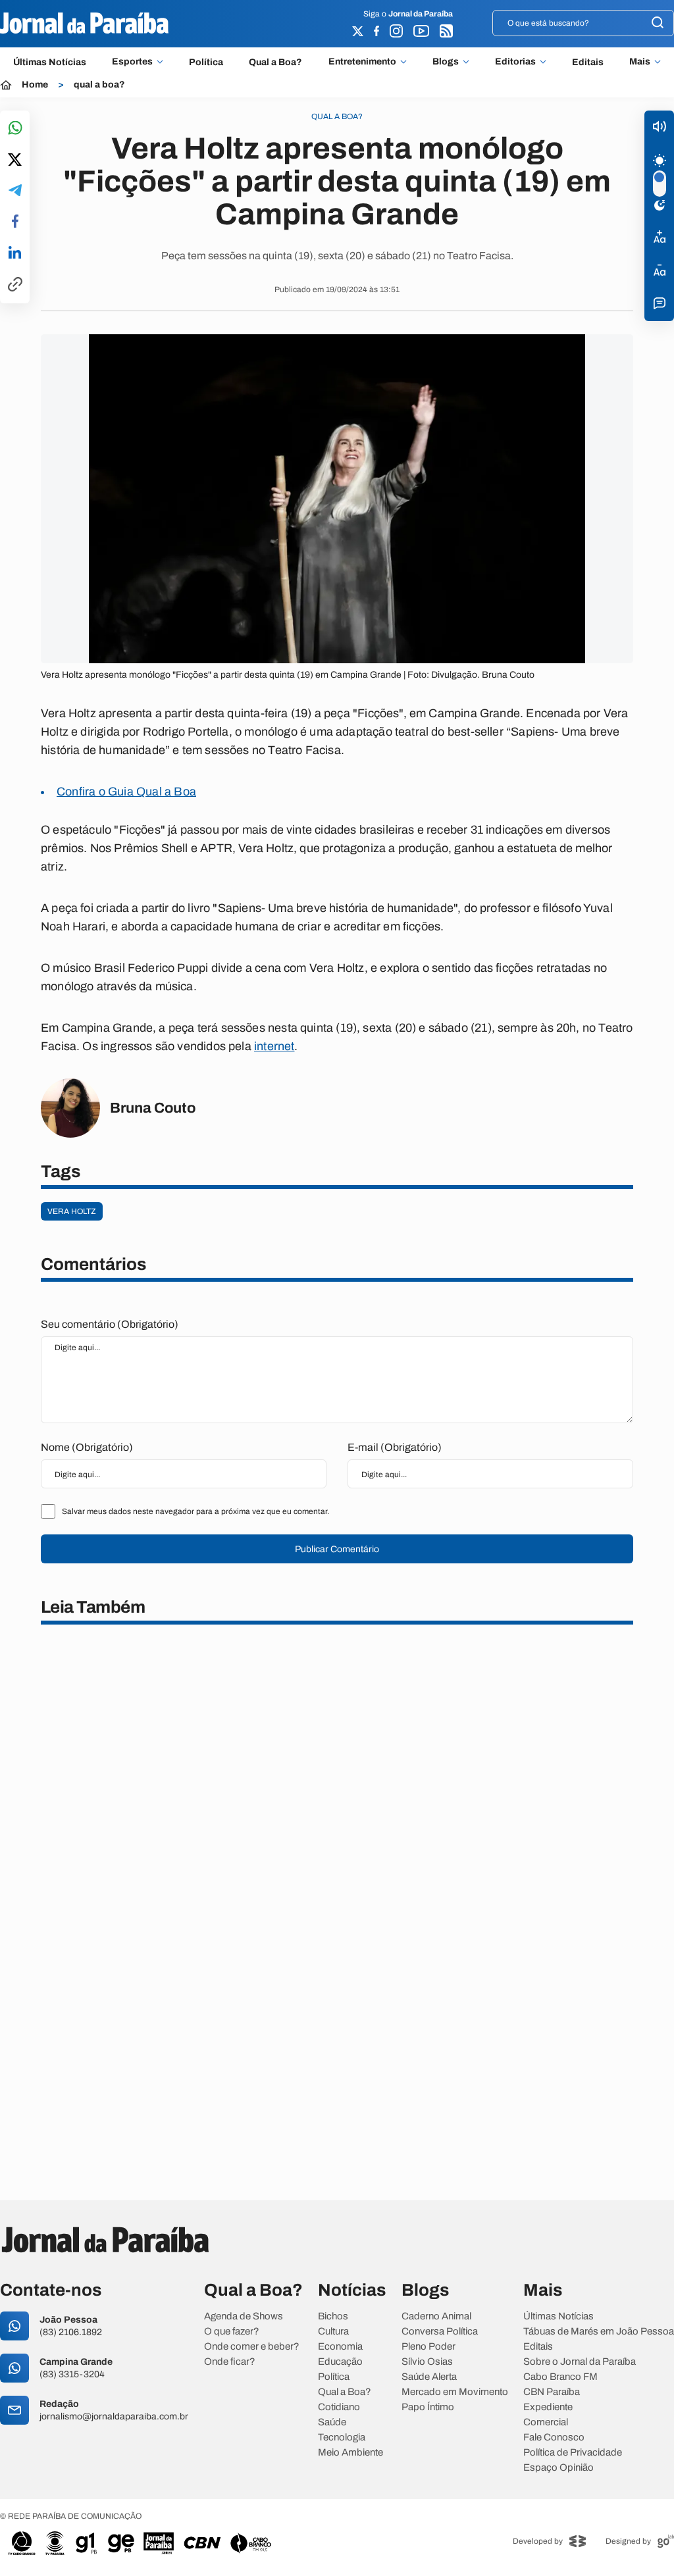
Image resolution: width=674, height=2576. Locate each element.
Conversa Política (440, 2332)
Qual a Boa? (275, 62)
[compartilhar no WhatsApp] (15, 129)
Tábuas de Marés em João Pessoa (599, 2332)
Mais (640, 62)
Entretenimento (362, 62)
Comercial (546, 2422)
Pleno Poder (428, 2347)
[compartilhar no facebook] (15, 222)
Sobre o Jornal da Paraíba (580, 2362)
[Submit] (658, 23)
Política (206, 62)
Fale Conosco (554, 2437)
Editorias (515, 62)
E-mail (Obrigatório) (395, 1447)
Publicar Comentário (337, 1549)
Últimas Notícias (50, 62)
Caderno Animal (436, 2316)
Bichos (333, 2316)
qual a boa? (99, 85)
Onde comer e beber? (252, 2347)
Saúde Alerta (429, 2377)
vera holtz (72, 1211)
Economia (340, 2347)
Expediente (548, 2407)
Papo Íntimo (428, 2407)
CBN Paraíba (552, 2392)
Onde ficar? (230, 2362)
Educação (340, 2362)
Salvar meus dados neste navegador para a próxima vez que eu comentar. (195, 1511)
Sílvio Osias (427, 2362)
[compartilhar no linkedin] (15, 253)
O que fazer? (232, 2332)
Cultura (333, 2332)
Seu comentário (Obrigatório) (110, 1324)
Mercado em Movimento (455, 2392)
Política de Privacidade (573, 2453)
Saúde (332, 2422)
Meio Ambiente (350, 2453)
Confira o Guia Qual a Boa (126, 792)
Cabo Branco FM (560, 2377)
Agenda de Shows (244, 2316)
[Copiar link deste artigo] (15, 285)
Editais (588, 62)
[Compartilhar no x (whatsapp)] (15, 161)
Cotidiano (339, 2407)
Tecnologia (342, 2437)
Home (35, 85)
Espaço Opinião (558, 2468)
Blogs (446, 62)
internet (274, 1046)
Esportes (132, 62)
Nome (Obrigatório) (87, 1447)
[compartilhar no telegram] (15, 191)
